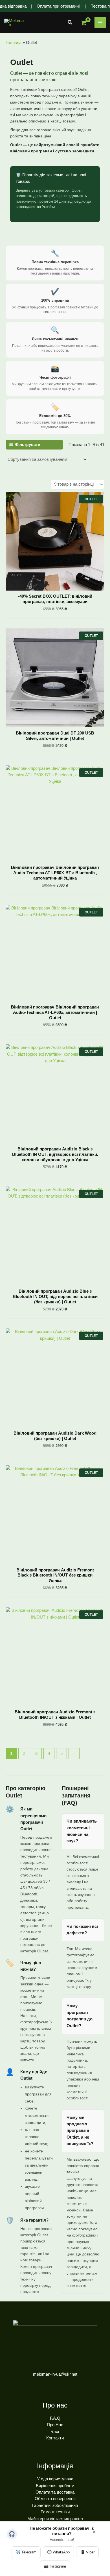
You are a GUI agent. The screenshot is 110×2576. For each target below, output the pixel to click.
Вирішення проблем (55, 2486)
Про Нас (55, 2425)
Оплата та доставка (55, 2492)
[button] (70, 23)
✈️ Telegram (26, 2552)
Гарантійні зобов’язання (55, 2505)
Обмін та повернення (55, 2499)
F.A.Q (55, 2418)
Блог (55, 2432)
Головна (14, 43)
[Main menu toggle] (100, 23)
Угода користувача (55, 2479)
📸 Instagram (55, 2566)
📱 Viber (87, 2552)
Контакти (55, 2438)
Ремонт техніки (55, 2512)
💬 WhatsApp (58, 2552)
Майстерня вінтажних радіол (55, 2519)
